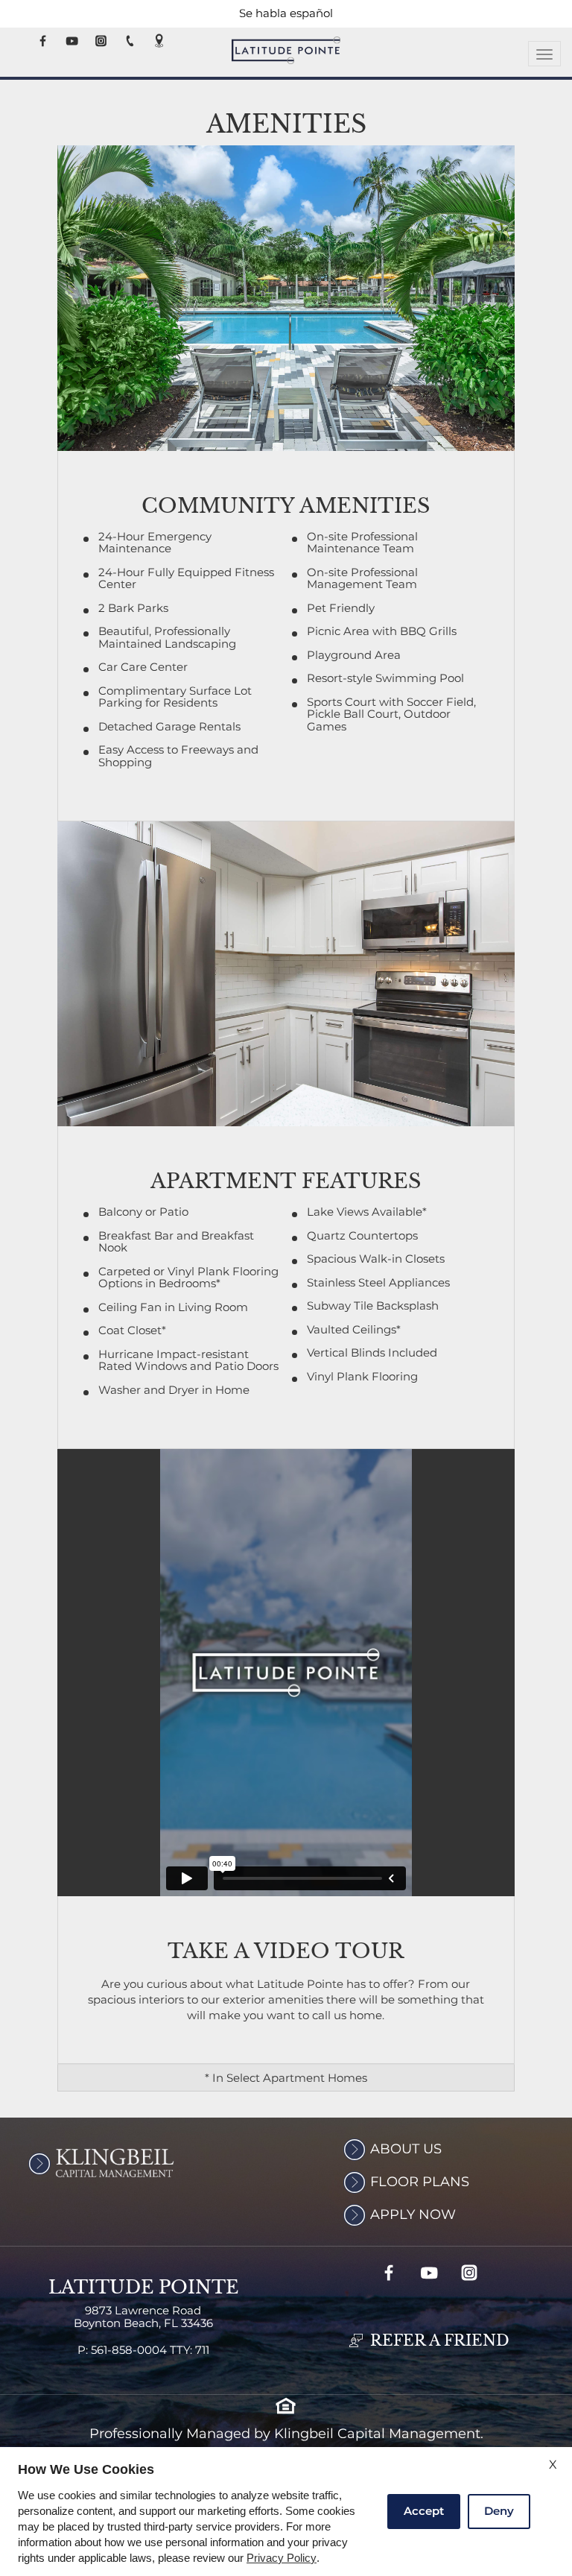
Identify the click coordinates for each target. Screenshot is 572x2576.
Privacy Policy (282, 2558)
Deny (499, 2511)
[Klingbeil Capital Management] (74, 2163)
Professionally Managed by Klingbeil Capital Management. (286, 2434)
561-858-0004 (150, 2351)
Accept (424, 2511)
